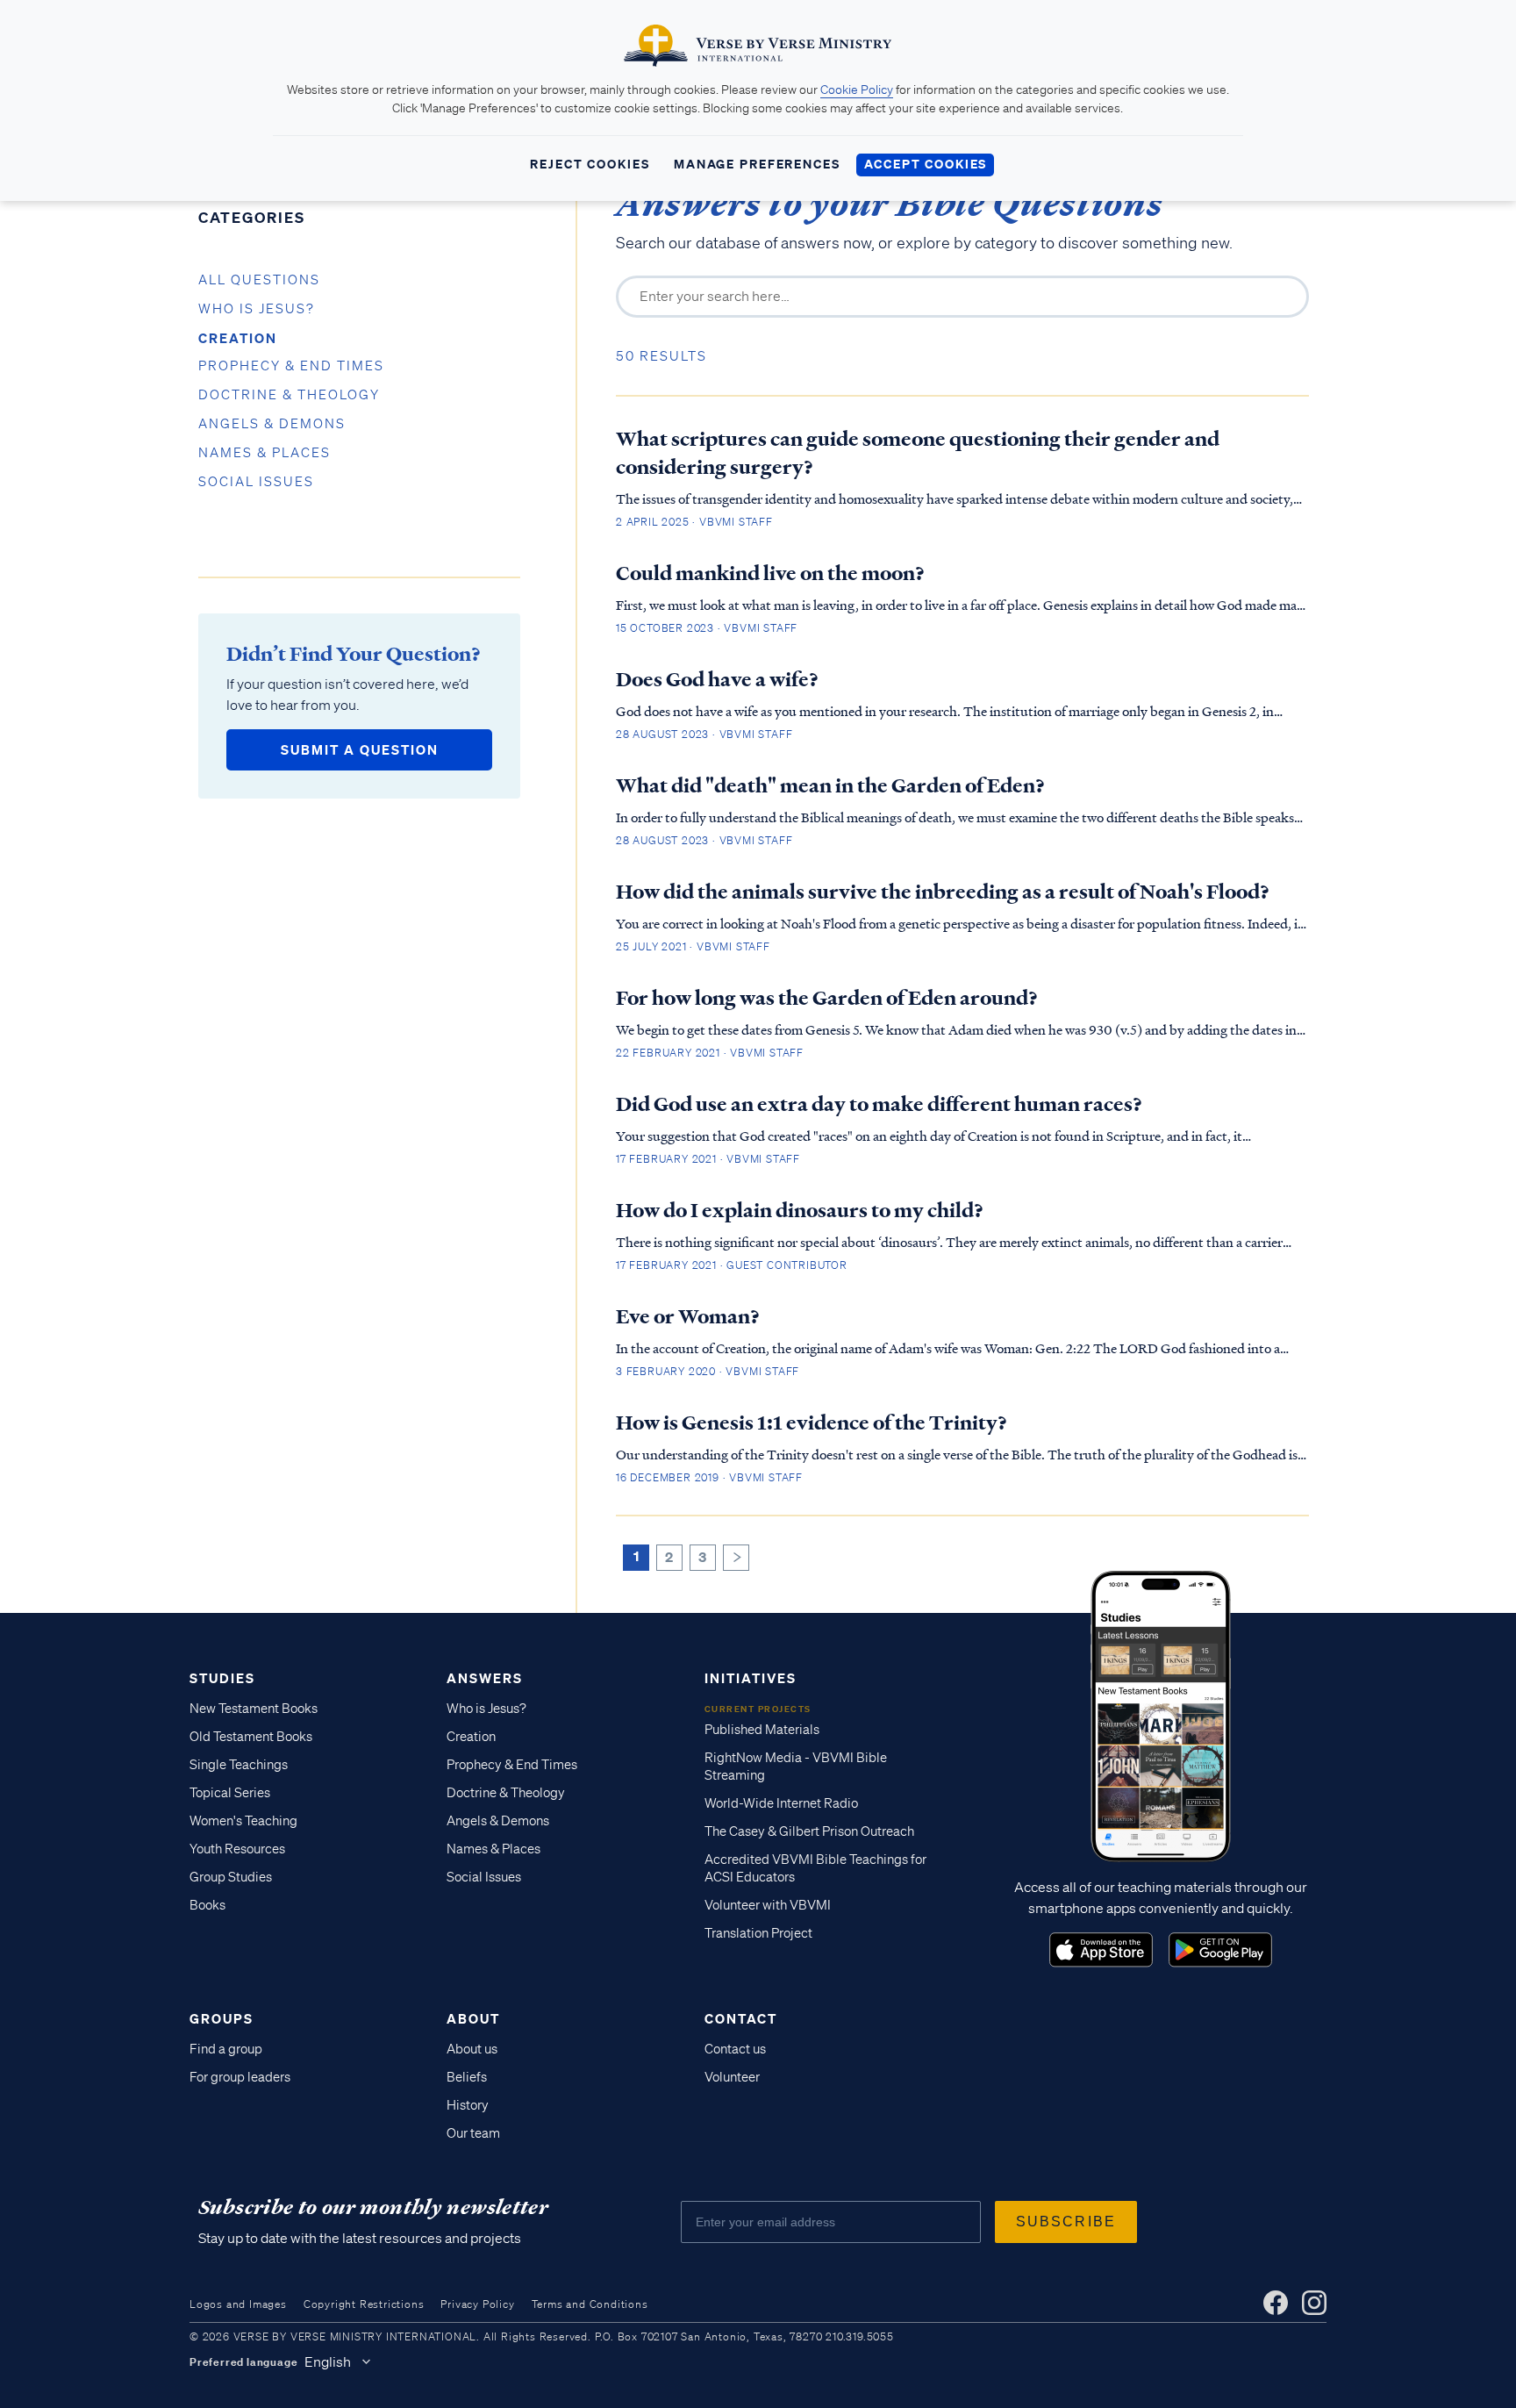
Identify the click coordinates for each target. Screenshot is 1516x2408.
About (473, 2018)
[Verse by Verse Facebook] (1276, 2303)
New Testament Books (254, 1709)
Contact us (735, 2049)
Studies (222, 1678)
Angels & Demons (272, 424)
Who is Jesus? (257, 309)
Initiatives (751, 1678)
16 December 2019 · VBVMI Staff (709, 1477)
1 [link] (636, 1556)
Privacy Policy (477, 2304)
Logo (1101, 1950)
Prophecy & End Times (291, 366)
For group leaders (240, 2077)
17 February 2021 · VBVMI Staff (708, 1159)
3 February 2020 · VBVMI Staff (708, 1371)
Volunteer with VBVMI (768, 1905)
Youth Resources (237, 1849)
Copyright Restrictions (364, 2304)
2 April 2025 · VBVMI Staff (694, 522)
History (468, 2105)
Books (207, 1905)
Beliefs (467, 2077)
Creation (238, 338)
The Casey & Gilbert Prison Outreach (809, 1831)
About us (472, 2049)
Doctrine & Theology (289, 395)
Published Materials (762, 1730)
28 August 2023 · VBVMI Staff (704, 734)
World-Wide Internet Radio (781, 1803)
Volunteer (732, 2077)
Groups (222, 2018)
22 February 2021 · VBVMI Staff (710, 1053)
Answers (485, 1678)
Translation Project (758, 1933)
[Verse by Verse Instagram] (1314, 2303)
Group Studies (231, 1877)
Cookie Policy (857, 90)
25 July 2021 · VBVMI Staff (693, 946)
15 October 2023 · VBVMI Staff (707, 628)
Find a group (226, 2049)
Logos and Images (238, 2304)
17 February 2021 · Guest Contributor (732, 1265)
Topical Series (230, 1793)
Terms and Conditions (590, 2304)
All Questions (259, 280)
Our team (473, 2133)
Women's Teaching (243, 1821)
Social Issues (256, 482)
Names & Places (265, 453)
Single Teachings (239, 1765)
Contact (741, 2018)
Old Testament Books (251, 1737)
